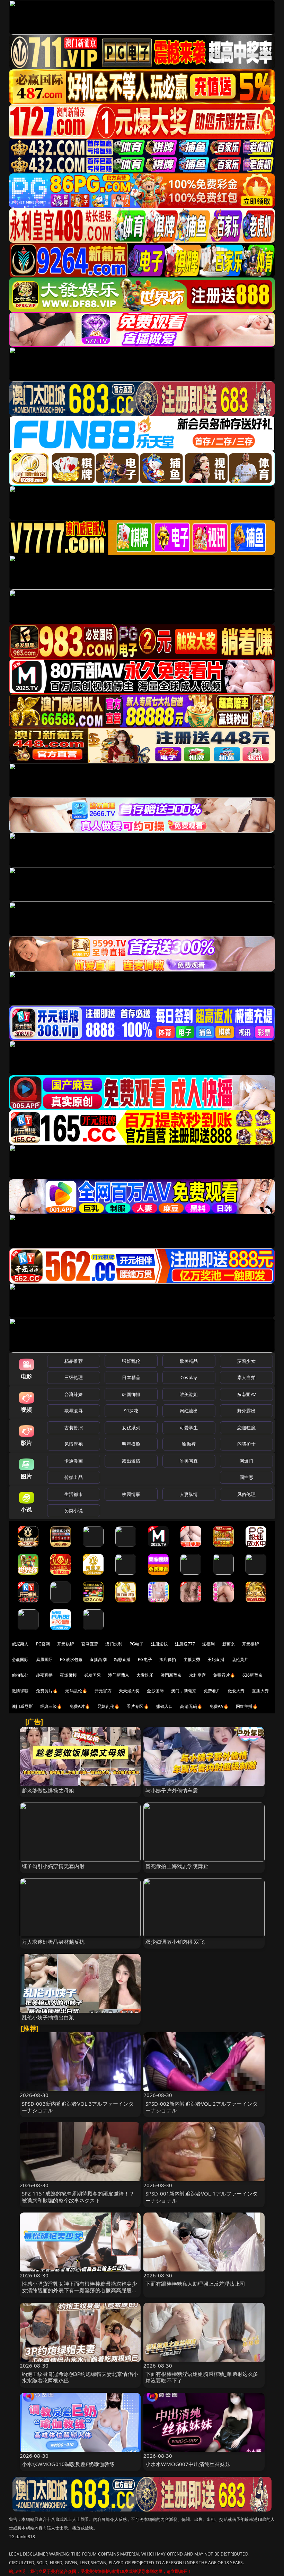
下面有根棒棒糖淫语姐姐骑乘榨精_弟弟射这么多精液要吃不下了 (202, 2377)
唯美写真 (189, 1461)
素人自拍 (246, 1377)
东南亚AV (246, 1394)
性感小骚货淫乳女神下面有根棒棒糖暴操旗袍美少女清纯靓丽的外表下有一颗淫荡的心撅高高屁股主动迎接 (79, 2290)
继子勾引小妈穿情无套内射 (53, 1866)
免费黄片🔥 (47, 1691)
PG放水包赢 (71, 1659)
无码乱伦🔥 (76, 1691)
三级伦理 (74, 1377)
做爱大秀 (236, 1691)
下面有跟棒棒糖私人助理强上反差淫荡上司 (195, 2284)
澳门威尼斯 (22, 1706)
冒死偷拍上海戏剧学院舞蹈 (177, 1866)
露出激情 (131, 1461)
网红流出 (189, 1411)
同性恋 (246, 1477)
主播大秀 (192, 1659)
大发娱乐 (145, 1675)
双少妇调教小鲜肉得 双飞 (175, 1942)
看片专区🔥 (138, 1706)
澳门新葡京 (119, 1675)
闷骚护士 (246, 1444)
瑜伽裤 (189, 1444)
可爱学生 (189, 1428)
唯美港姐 (189, 1394)
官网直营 (90, 1644)
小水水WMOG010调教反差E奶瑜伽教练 (68, 2464)
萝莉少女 (246, 1361)
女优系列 (131, 1428)
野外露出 (246, 1411)
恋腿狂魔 (246, 1428)
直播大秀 (260, 1691)
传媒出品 (74, 1477)
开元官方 (103, 1691)
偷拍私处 (20, 1675)
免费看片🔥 (224, 1675)
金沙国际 (155, 1691)
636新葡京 (252, 1675)
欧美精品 (189, 1361)
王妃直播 (216, 1659)
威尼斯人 (20, 1644)
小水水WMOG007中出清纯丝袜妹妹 (188, 2464)
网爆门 (246, 1461)
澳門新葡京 (171, 1675)
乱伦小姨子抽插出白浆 (48, 2017)
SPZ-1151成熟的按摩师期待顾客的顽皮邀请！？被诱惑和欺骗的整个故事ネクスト (78, 2197)
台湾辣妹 (74, 1394)
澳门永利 (114, 1644)
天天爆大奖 (129, 1691)
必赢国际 (20, 1659)
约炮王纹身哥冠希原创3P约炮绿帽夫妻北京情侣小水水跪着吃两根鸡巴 (80, 2377)
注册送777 (185, 1644)
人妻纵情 (189, 1494)
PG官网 (43, 1644)
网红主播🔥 (247, 1706)
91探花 (131, 1411)
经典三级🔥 (51, 1706)
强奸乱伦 (131, 1361)
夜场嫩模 (68, 1675)
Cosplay (189, 1377)
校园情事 (131, 1494)
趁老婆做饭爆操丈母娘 (48, 1790)
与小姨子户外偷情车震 (172, 1790)
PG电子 (137, 1644)
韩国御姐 (131, 1394)
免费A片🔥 (80, 1706)
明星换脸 (131, 1444)
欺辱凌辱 (74, 1411)
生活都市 (74, 1494)
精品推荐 (74, 1361)
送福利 (208, 1644)
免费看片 (212, 1691)
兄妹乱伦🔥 (108, 1706)
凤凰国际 (45, 1659)
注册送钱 (159, 1644)
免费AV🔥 (219, 1706)
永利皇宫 (198, 1675)
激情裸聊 (20, 1691)
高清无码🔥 (191, 1706)
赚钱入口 (165, 1706)
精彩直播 (122, 1659)
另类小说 (74, 1510)
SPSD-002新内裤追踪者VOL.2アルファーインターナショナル (202, 2107)
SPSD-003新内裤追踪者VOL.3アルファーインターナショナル (78, 2107)
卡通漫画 (74, 1461)
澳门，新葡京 (184, 1691)
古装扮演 (74, 1428)
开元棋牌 (66, 1644)
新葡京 (229, 1644)
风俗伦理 (246, 1494)
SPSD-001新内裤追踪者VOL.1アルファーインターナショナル (202, 2197)
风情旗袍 (74, 1444)
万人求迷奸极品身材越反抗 (53, 1942)
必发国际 (93, 1675)
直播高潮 (98, 1659)
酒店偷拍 (168, 1659)
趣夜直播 (45, 1675)
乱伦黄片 (240, 1659)
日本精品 (131, 1377)
